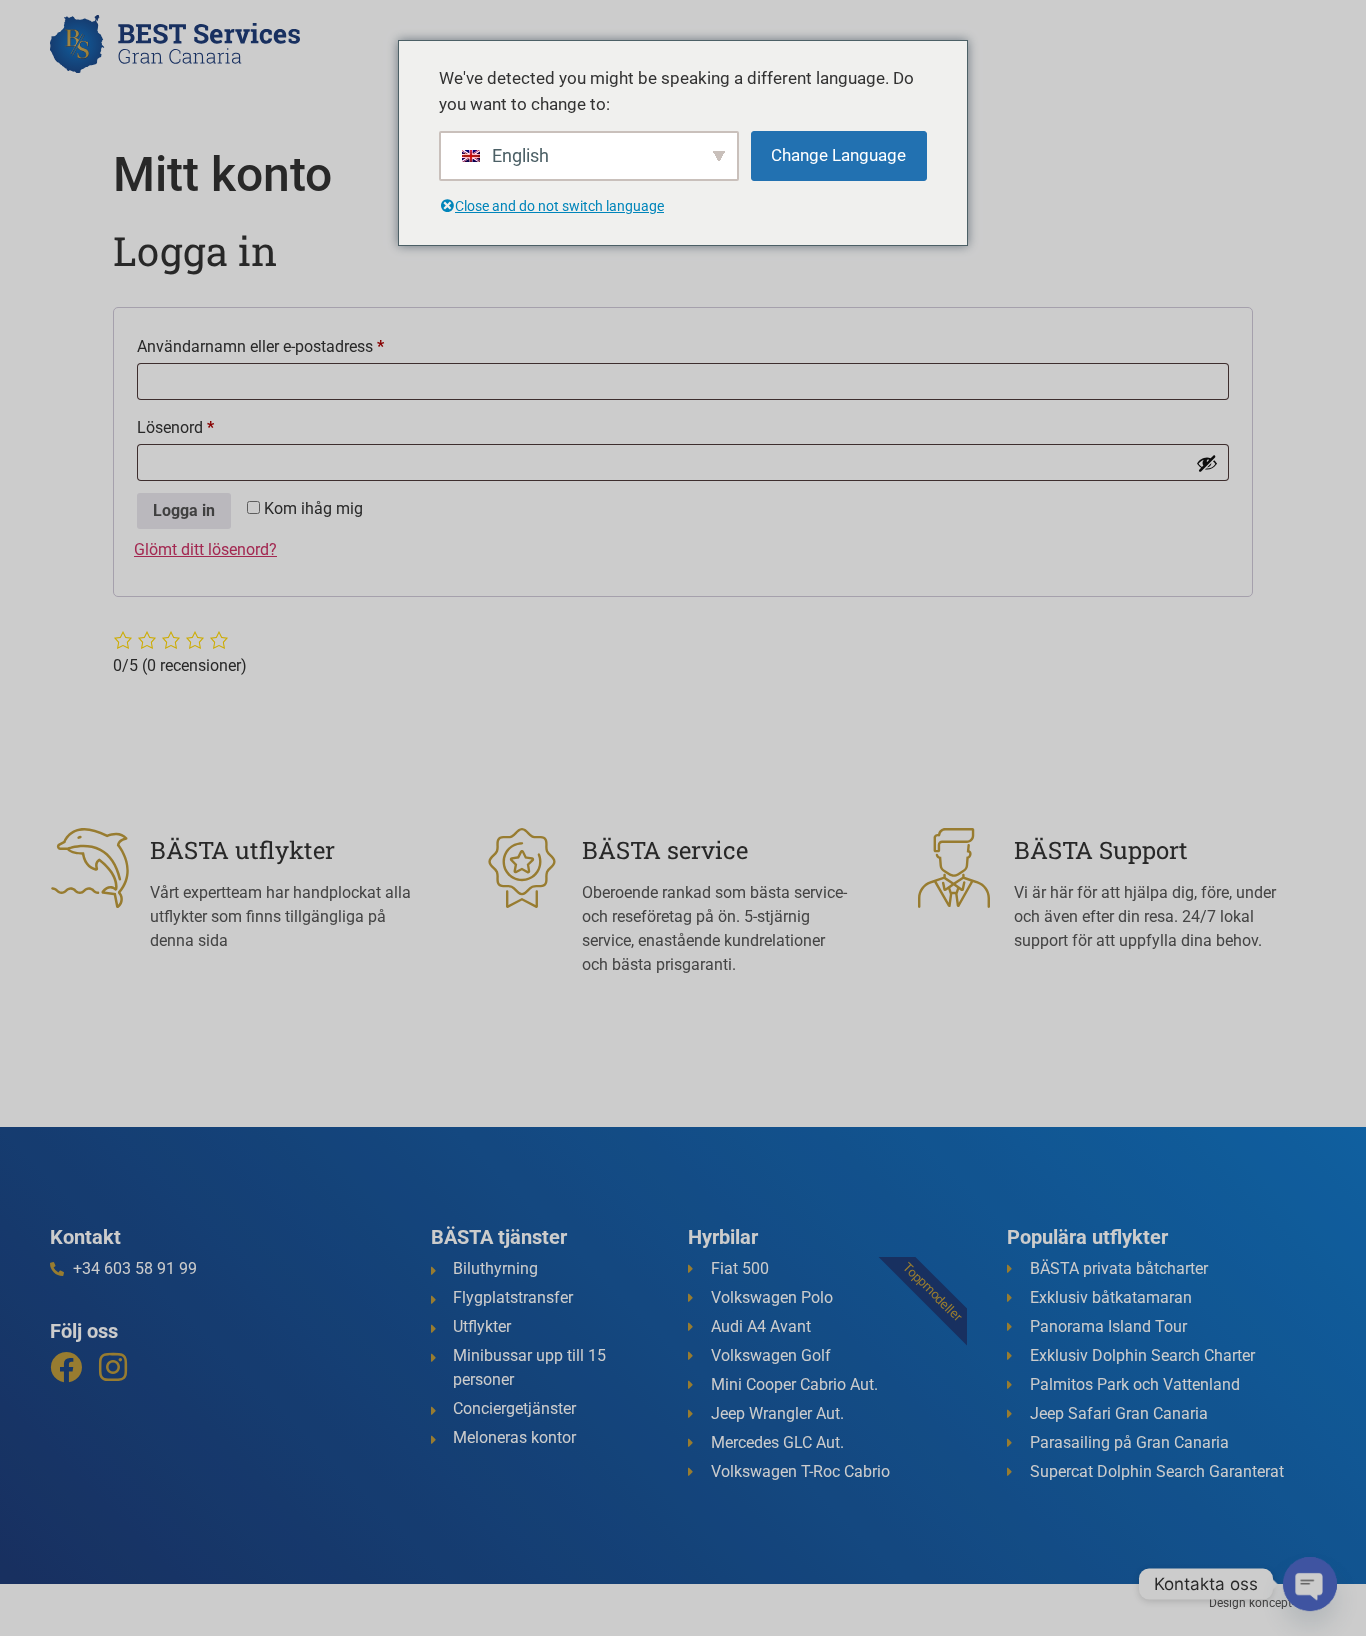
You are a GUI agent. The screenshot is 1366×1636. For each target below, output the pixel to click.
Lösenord (220, 424)
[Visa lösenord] (1207, 463)
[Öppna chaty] (1310, 1584)
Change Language (838, 155)
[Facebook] (66, 1367)
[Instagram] (113, 1367)
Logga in (184, 510)
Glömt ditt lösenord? (205, 549)
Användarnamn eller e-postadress (305, 343)
